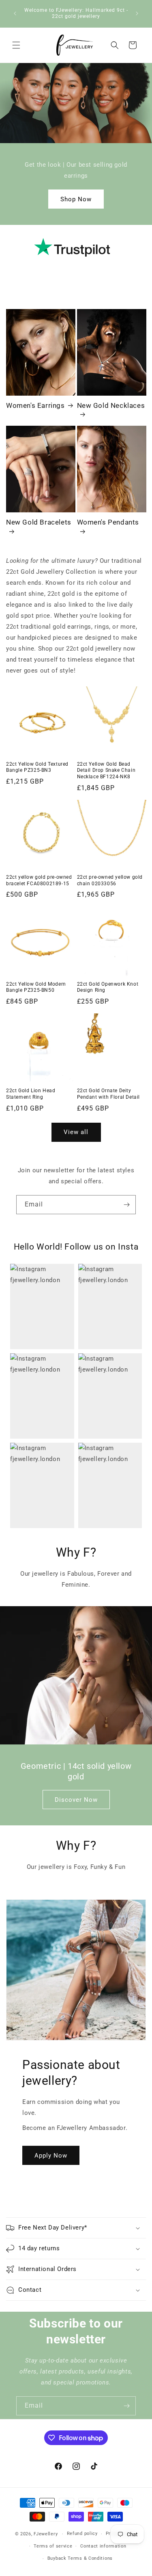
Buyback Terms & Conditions (80, 2558)
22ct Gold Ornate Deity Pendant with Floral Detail (109, 1094)
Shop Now (76, 199)
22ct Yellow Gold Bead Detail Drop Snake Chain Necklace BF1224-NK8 (106, 770)
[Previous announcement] (15, 13)
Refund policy (82, 2534)
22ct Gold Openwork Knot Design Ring (108, 987)
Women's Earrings (35, 405)
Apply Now (51, 2155)
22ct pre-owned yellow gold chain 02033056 (110, 880)
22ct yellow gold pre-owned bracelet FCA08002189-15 (39, 880)
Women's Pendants (108, 522)
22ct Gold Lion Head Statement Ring (31, 1094)
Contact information (103, 2546)
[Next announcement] (137, 13)
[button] (16, 45)
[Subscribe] (126, 1205)
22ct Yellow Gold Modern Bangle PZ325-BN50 (36, 987)
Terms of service (53, 2546)
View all (76, 1132)
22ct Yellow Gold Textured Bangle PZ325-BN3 (37, 767)
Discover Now (76, 1799)
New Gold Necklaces (111, 405)
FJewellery (46, 2534)
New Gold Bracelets (39, 522)
